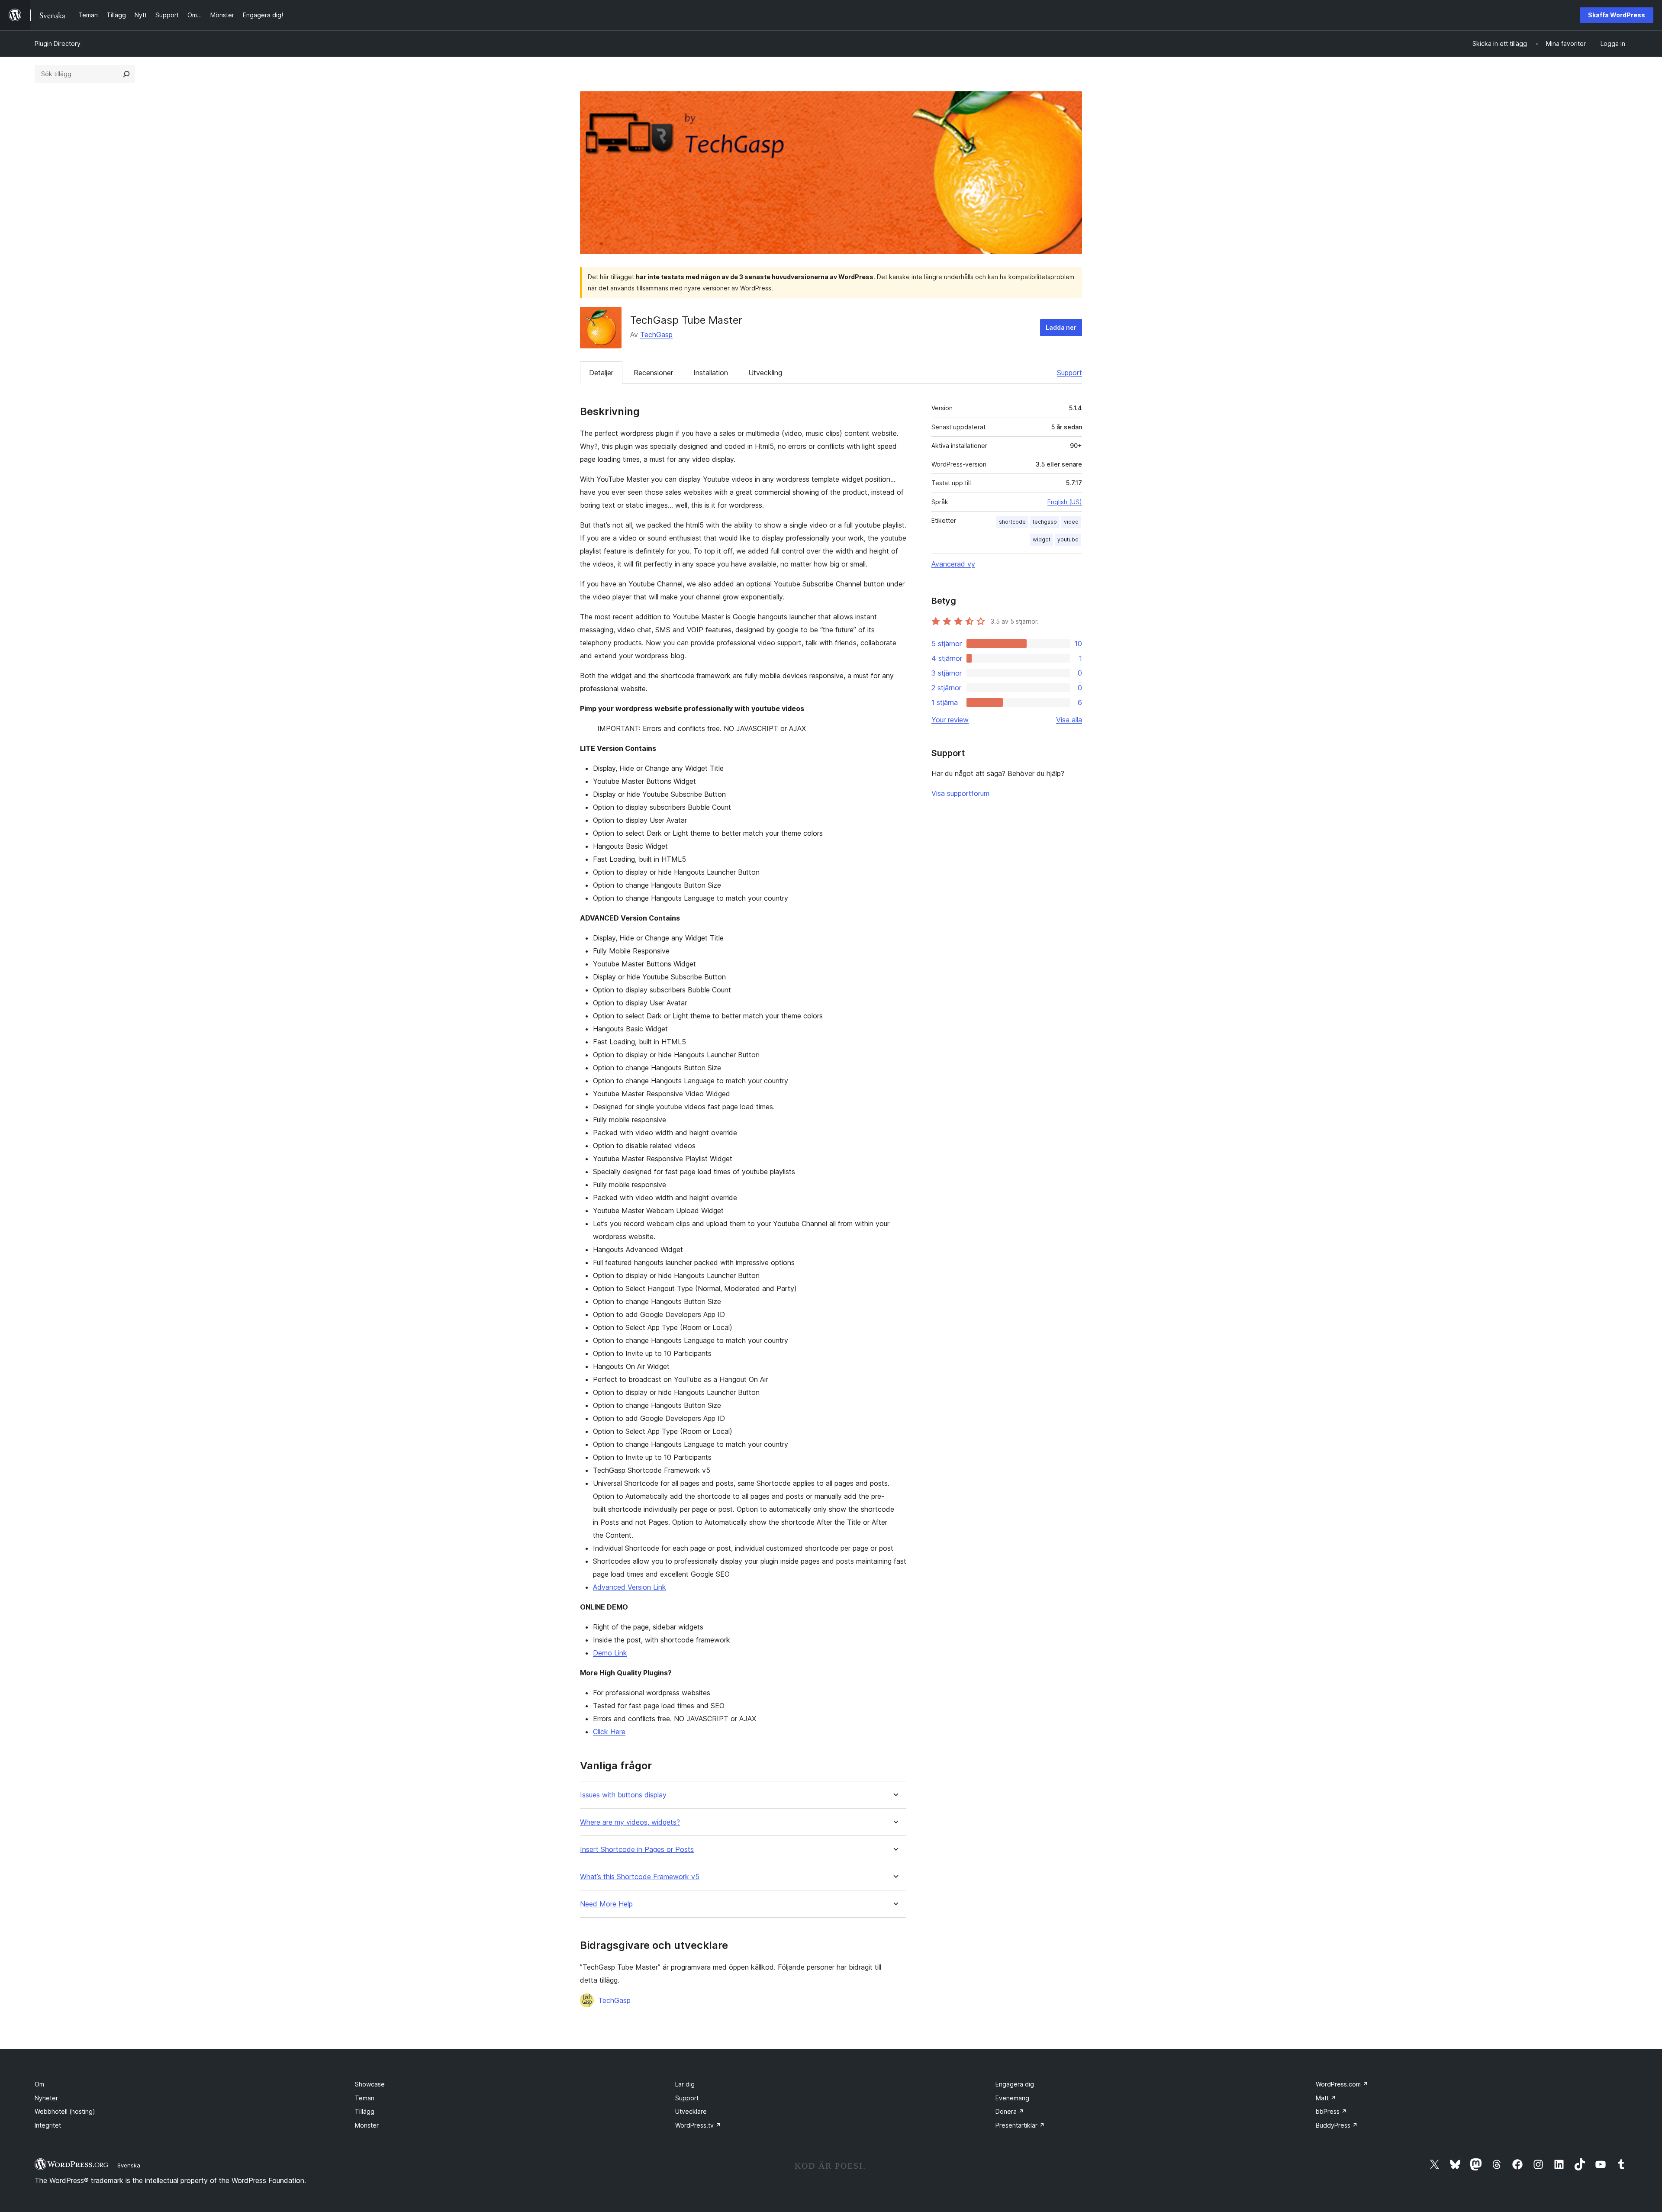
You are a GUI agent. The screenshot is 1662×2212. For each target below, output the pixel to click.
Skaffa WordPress (1617, 15)
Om (39, 2084)
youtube (1068, 539)
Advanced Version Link (630, 1587)
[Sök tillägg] (126, 74)
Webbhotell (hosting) (65, 2111)
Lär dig (685, 2084)
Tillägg (365, 2111)
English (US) (1065, 502)
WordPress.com (1342, 2084)
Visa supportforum (960, 793)
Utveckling (765, 373)
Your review (950, 720)
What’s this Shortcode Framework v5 (640, 1877)
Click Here (609, 1732)
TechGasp (656, 335)
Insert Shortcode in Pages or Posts (637, 1850)
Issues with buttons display (623, 1795)
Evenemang (1012, 2098)
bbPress (1331, 2111)
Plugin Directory (58, 43)
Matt (1326, 2098)
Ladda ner (1061, 327)
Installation (711, 373)
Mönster (367, 2125)
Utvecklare (691, 2111)
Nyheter (46, 2098)
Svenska (129, 2165)
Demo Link (610, 1653)
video (1071, 522)
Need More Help (606, 1904)
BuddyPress (1337, 2125)
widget (1042, 539)
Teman (365, 2098)
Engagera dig (1015, 2084)
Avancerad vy (953, 564)
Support (1069, 373)
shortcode (1012, 522)
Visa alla (1069, 720)
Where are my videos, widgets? (630, 1822)
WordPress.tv (698, 2125)
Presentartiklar (1020, 2125)
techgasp (1045, 522)
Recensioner (653, 373)
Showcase (370, 2084)
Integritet (48, 2125)
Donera (1010, 2111)
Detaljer (601, 373)
